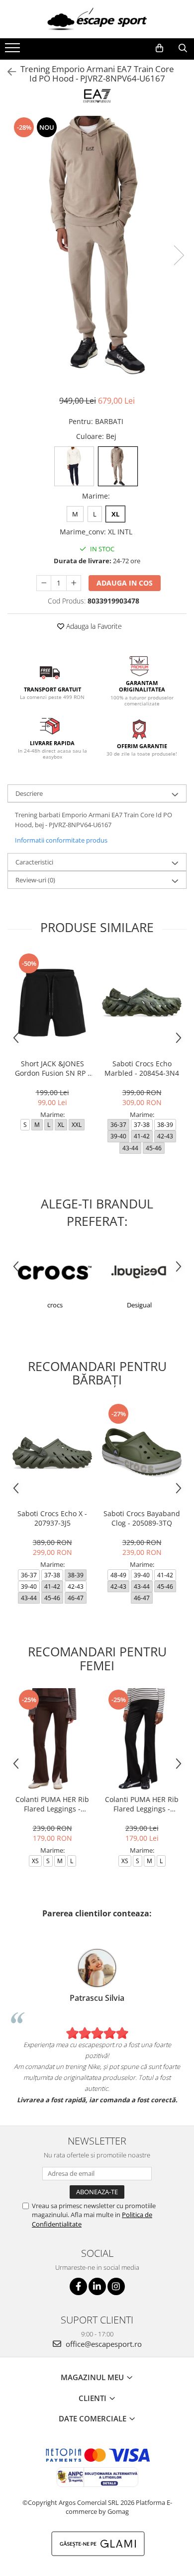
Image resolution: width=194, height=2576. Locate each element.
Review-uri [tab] (35, 880)
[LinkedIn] (97, 2286)
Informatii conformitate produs (61, 840)
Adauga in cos (125, 583)
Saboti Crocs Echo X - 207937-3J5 (52, 1518)
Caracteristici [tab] (34, 862)
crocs (55, 1305)
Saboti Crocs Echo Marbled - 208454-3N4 (142, 1068)
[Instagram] (116, 2286)
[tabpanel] (97, 245)
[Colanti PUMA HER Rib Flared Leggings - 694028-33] (52, 1739)
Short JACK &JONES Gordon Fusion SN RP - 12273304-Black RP (52, 1068)
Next (179, 255)
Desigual (139, 1305)
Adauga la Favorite (93, 626)
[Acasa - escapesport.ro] (97, 19)
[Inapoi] (7, 72)
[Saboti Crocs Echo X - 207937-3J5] (52, 1453)
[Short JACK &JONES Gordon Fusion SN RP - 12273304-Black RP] (52, 1003)
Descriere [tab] (29, 793)
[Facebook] (78, 2286)
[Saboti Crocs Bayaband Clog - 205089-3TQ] (142, 1453)
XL (115, 514)
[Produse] (14, 51)
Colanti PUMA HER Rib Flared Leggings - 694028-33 (52, 1804)
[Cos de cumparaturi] (159, 48)
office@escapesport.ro (103, 2344)
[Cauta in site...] (183, 48)
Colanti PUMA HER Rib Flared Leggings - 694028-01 (142, 1804)
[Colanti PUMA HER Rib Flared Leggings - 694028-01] (142, 1739)
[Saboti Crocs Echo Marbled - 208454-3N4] (142, 1003)
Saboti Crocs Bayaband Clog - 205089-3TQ (142, 1518)
